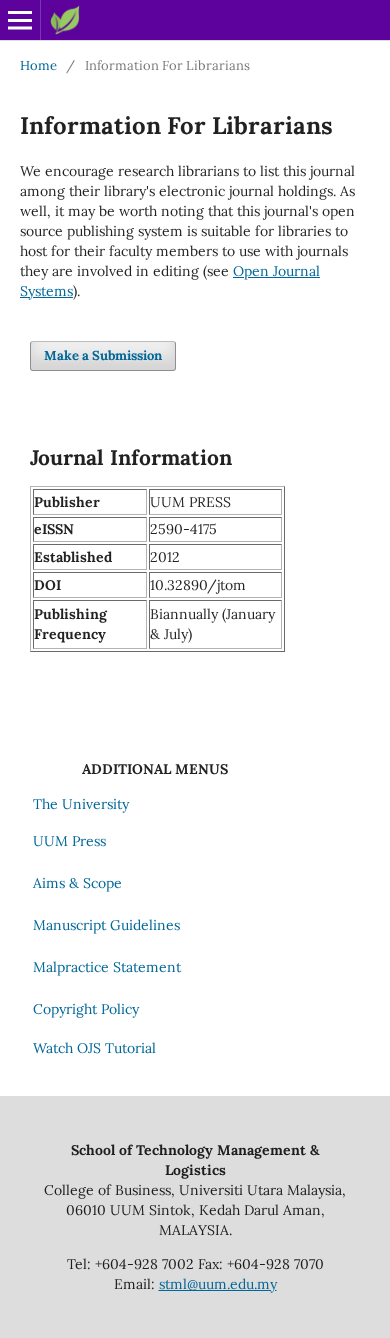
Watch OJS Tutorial (94, 1048)
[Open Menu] (20, 20)
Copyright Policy (86, 1009)
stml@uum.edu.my (218, 1284)
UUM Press (69, 841)
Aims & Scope (77, 883)
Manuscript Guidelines (106, 925)
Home (38, 65)
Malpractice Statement (107, 967)
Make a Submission (103, 355)
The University (81, 804)
